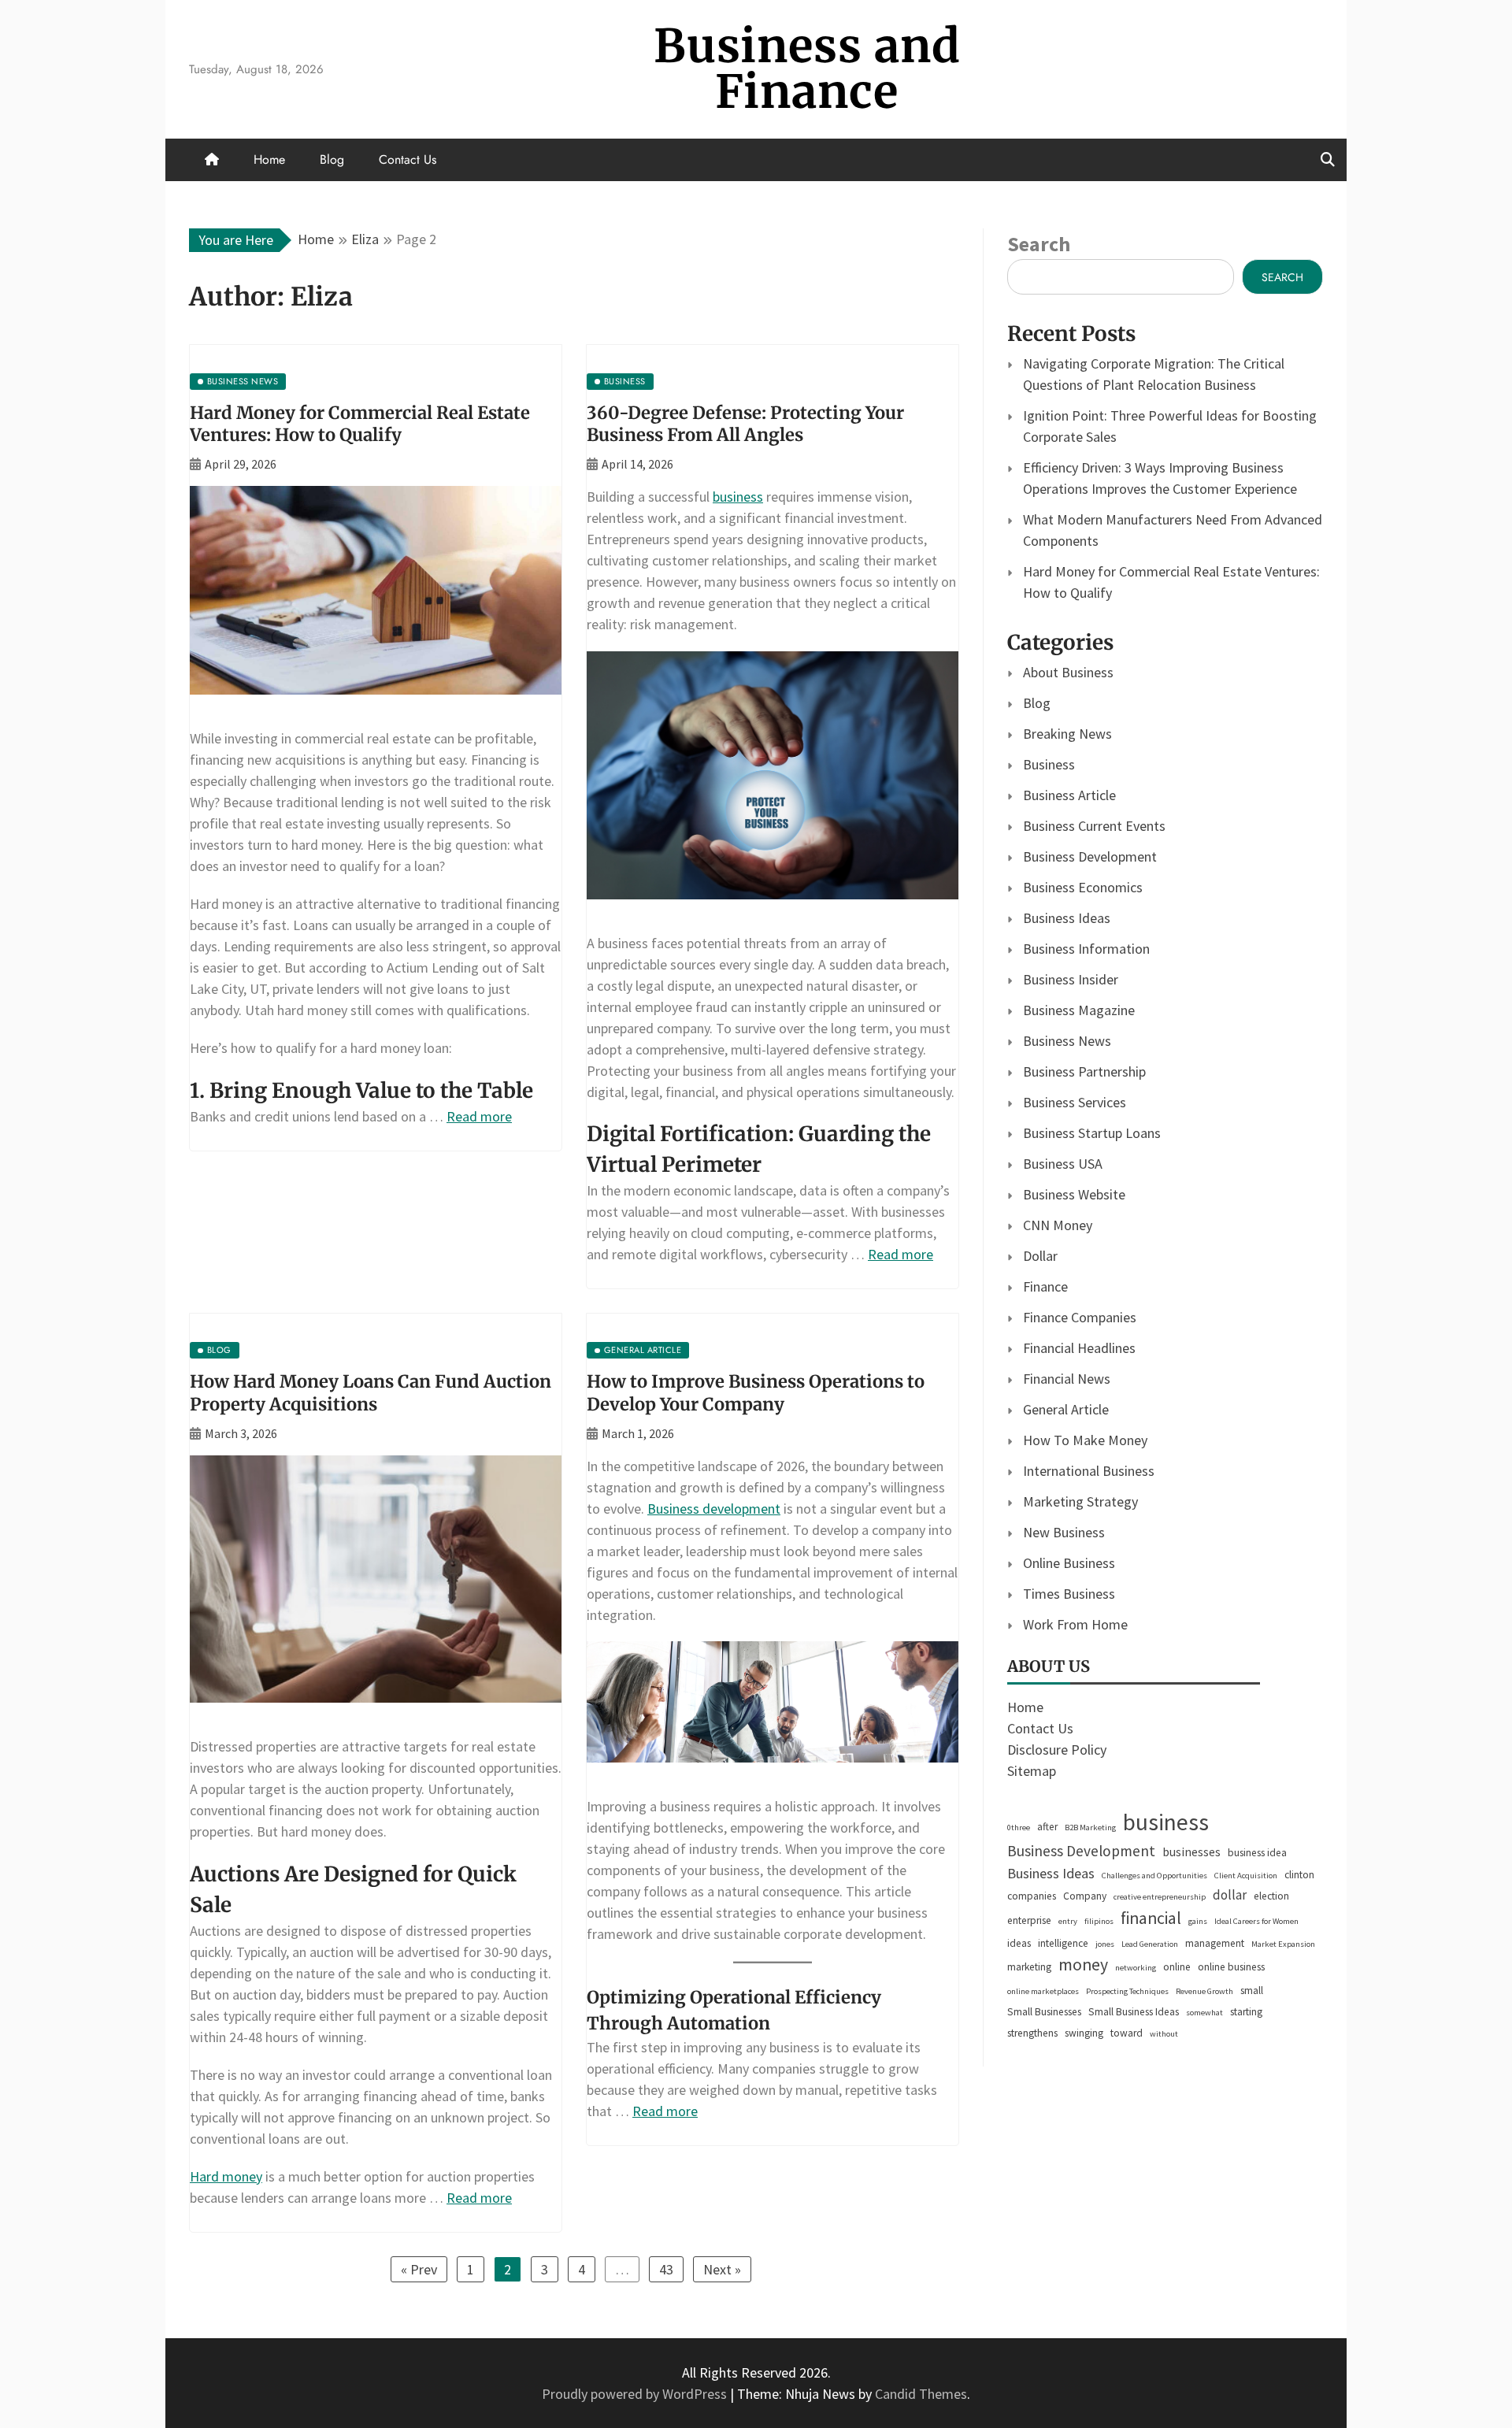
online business (1231, 1967)
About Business (1068, 672)
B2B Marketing (1090, 1827)
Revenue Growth (1204, 1991)
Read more (479, 1116)
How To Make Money (1085, 1440)
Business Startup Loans (1092, 1133)
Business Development (1090, 856)
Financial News (1067, 1379)
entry (1068, 1921)
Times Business (1069, 1594)
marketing (1029, 1967)
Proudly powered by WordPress (636, 2394)
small (1252, 1991)
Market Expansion (1283, 1944)
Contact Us (408, 159)
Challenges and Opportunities (1154, 1876)
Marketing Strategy (1080, 1501)
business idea (1257, 1853)
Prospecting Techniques (1127, 1991)
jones (1105, 1944)
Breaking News (1067, 734)
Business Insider (1071, 979)
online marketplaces (1043, 1991)
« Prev (419, 2269)
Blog (332, 159)
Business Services (1075, 1102)
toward (1127, 2033)
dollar (1230, 1895)
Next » (722, 2269)
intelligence (1063, 1943)
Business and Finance (807, 69)
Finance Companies (1080, 1317)
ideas (1019, 1943)
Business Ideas (1067, 918)
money (1083, 1965)
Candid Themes (921, 2394)
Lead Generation (1150, 1944)
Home (269, 159)
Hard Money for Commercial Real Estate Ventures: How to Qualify (360, 424)
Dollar (1040, 1256)
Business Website (1074, 1194)
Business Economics (1083, 887)
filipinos (1099, 1921)
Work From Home (1075, 1624)
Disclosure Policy (1057, 1750)
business (738, 497)
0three (1019, 1827)
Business (1049, 764)
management (1215, 1943)
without (1164, 2034)
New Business (1064, 1532)
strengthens (1032, 2033)
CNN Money (1058, 1225)
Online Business (1069, 1563)
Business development (714, 1509)
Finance (1045, 1286)
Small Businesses (1044, 2012)
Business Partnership (1084, 1071)
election (1271, 1896)
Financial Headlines (1079, 1348)
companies (1032, 1896)
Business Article (1069, 795)
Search (1039, 244)
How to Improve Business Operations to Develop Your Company (756, 1393)
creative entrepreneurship (1160, 1897)
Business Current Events (1094, 826)
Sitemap (1032, 1771)
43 (666, 2269)
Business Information (1086, 949)
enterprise (1029, 1920)
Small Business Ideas (1134, 2012)
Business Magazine (1079, 1010)
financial (1151, 1918)
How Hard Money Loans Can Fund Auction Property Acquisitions (371, 1393)
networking (1136, 1968)
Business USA (1063, 1164)
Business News (1067, 1041)
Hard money (226, 2176)
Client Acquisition (1246, 1876)
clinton (1299, 1875)
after (1047, 1827)
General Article (1066, 1409)
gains (1198, 1921)
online (1177, 1967)
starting (1246, 2012)
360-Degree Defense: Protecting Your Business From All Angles (745, 424)
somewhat (1204, 2013)
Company (1085, 1896)
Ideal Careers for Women (1256, 1921)
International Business (1089, 1471)
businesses (1191, 1852)
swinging (1084, 2033)
